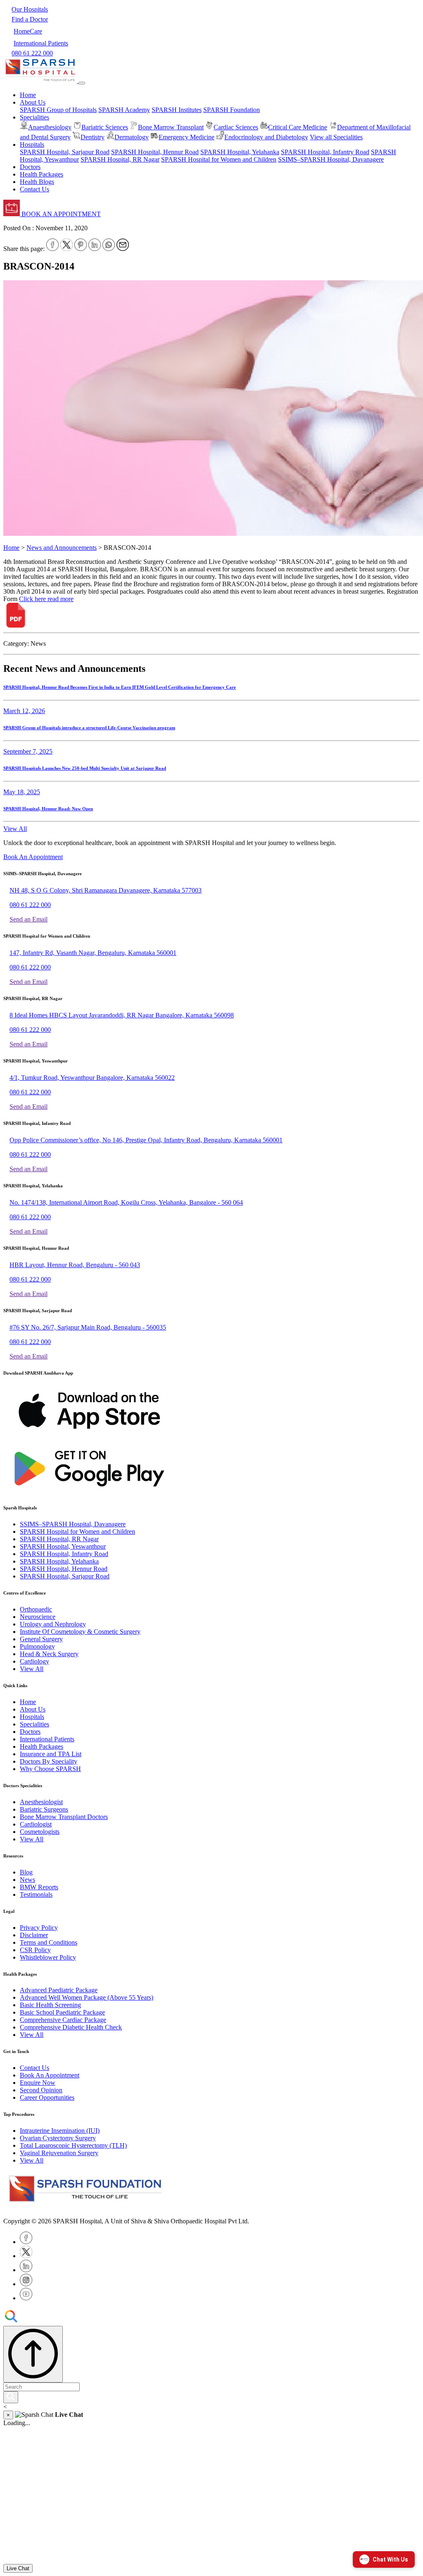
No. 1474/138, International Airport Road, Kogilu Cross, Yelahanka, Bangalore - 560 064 (126, 1202)
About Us (33, 1709)
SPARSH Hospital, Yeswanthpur (63, 1546)
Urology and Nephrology (53, 1624)
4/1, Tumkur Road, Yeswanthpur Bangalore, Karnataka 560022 (92, 1078)
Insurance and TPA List (51, 1754)
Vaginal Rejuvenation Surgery (59, 2153)
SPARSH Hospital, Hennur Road (155, 152)
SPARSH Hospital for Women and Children (219, 159)
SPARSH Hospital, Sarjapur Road (65, 152)
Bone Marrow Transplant (171, 127)
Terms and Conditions (49, 1942)
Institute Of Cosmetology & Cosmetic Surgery (80, 1632)
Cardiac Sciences (236, 127)
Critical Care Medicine (298, 127)
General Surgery (41, 1639)
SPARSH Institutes (177, 110)
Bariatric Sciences (105, 127)
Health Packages (42, 174)
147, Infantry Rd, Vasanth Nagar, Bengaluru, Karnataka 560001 (93, 953)
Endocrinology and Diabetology (266, 137)
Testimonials (36, 1894)
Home (28, 95)
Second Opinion (41, 2090)
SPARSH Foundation (232, 110)
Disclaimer (34, 1935)
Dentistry (93, 137)
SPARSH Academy (124, 110)
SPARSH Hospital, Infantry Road (325, 152)
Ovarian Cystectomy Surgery (58, 2138)
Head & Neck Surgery (49, 1654)
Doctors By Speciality (49, 1761)
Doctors (30, 167)
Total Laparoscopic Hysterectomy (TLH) (73, 2145)
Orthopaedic (36, 1609)
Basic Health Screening (50, 2005)
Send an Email (29, 919)
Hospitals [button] (32, 144)
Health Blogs (37, 182)
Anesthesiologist (41, 1802)
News (27, 1880)
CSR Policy (35, 1950)
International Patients (47, 1739)
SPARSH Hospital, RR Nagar (120, 159)
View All (15, 829)
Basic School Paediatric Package (62, 2012)
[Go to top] (33, 2354)
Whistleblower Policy (48, 1957)
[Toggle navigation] (82, 83)
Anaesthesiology (50, 127)
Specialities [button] (34, 117)
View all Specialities (336, 137)
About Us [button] (33, 102)
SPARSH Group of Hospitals (58, 110)
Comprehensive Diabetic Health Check (71, 2027)
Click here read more (46, 599)
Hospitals (32, 1717)
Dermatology (132, 137)
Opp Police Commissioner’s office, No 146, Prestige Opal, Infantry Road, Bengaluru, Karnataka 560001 (146, 1140)
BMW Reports (39, 1887)
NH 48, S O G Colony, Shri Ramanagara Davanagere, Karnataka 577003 (106, 890)
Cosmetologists (40, 1832)
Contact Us (34, 189)
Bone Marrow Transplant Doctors (64, 1817)
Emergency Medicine (187, 137)
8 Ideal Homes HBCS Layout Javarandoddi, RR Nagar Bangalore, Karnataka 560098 (122, 1015)
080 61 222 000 (30, 905)
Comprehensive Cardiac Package (63, 2020)
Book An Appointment (33, 857)
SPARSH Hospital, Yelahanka (240, 152)
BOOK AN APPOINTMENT (60, 214)
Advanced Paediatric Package (59, 1990)
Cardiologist (36, 1824)
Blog (26, 1872)
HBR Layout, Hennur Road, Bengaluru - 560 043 (75, 1265)
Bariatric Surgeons (44, 1809)
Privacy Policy (39, 1928)
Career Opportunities (47, 2097)
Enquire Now (38, 2083)
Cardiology (34, 1661)
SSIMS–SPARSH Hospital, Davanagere (331, 159)
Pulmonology (37, 1646)
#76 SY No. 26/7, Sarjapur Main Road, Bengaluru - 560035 (88, 1327)
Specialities (34, 1724)
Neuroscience (38, 1617)
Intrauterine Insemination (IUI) (60, 2131)
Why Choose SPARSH (50, 1769)
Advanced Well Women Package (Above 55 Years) (87, 1997)
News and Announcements (62, 548)
